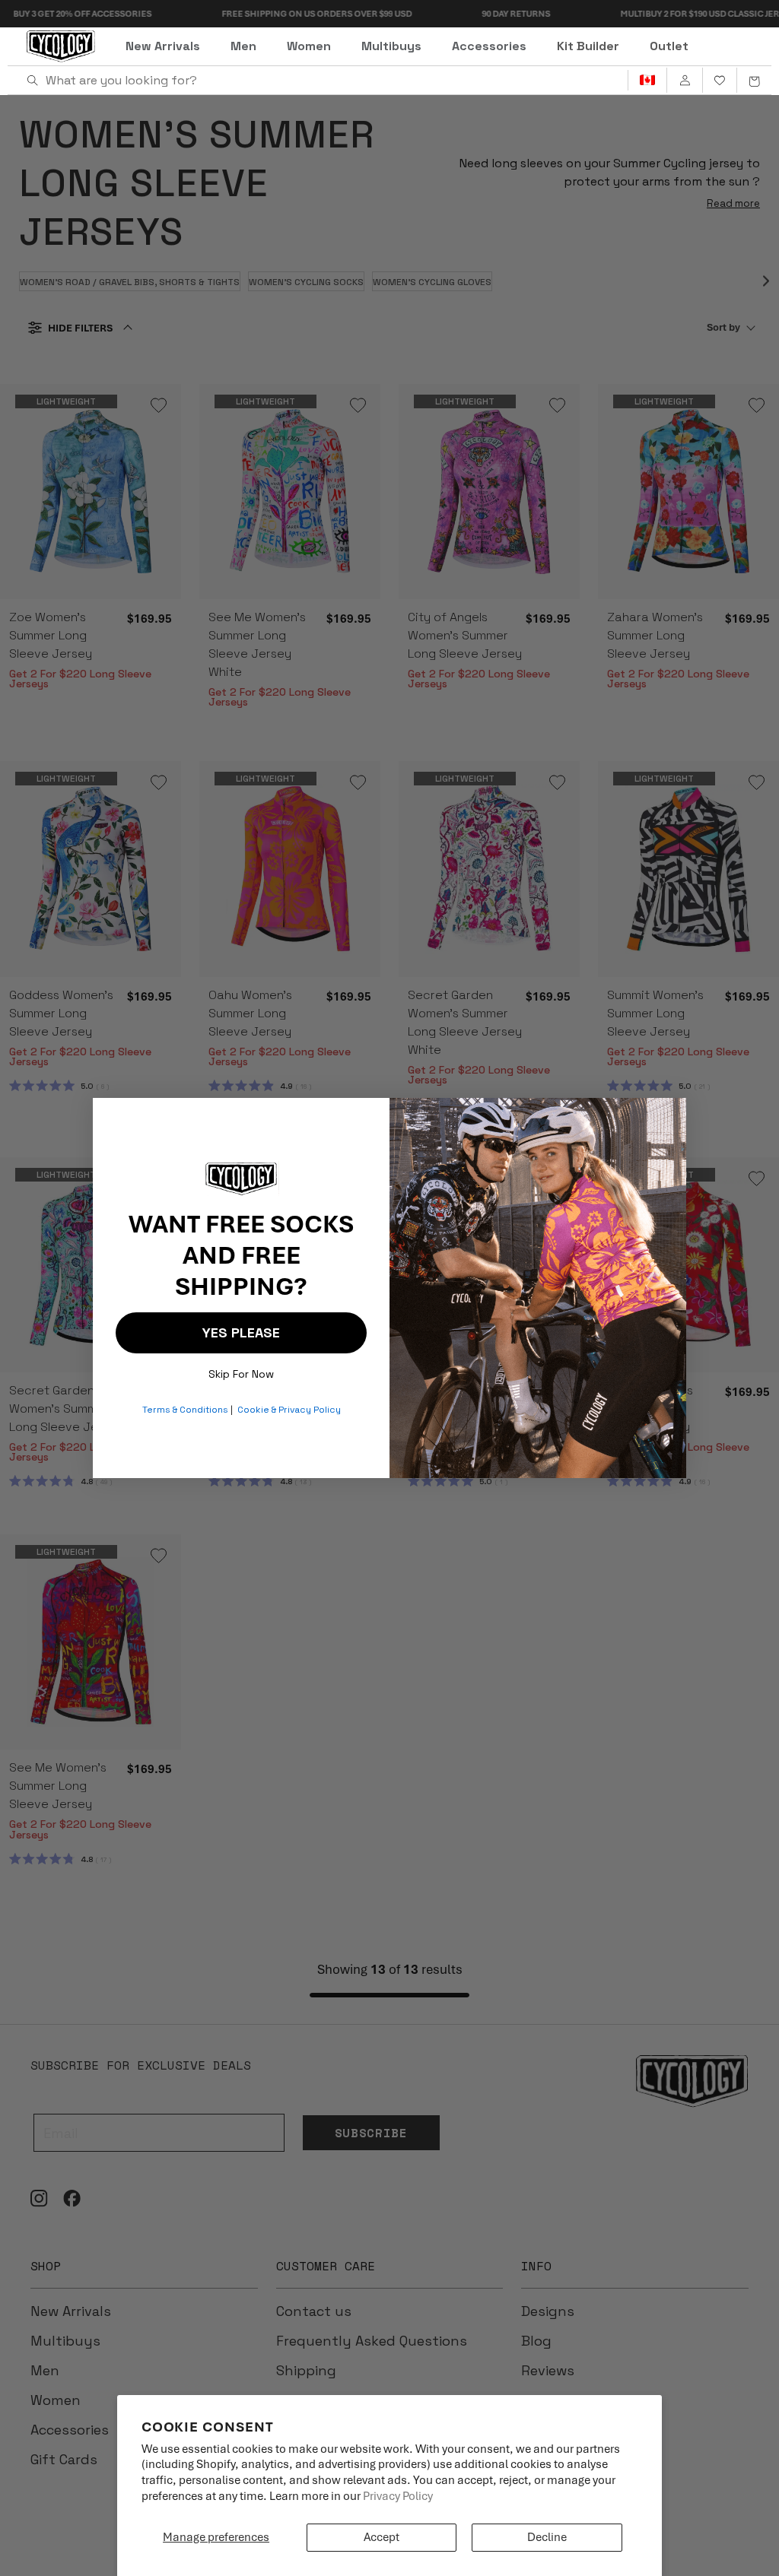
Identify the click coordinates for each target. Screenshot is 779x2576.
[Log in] (684, 81)
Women (309, 46)
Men (243, 46)
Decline (547, 2537)
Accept (382, 2537)
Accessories (489, 46)
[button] (754, 81)
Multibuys (391, 46)
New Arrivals (163, 46)
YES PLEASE (241, 1332)
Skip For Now (241, 1370)
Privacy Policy (398, 2496)
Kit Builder (588, 46)
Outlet (669, 46)
